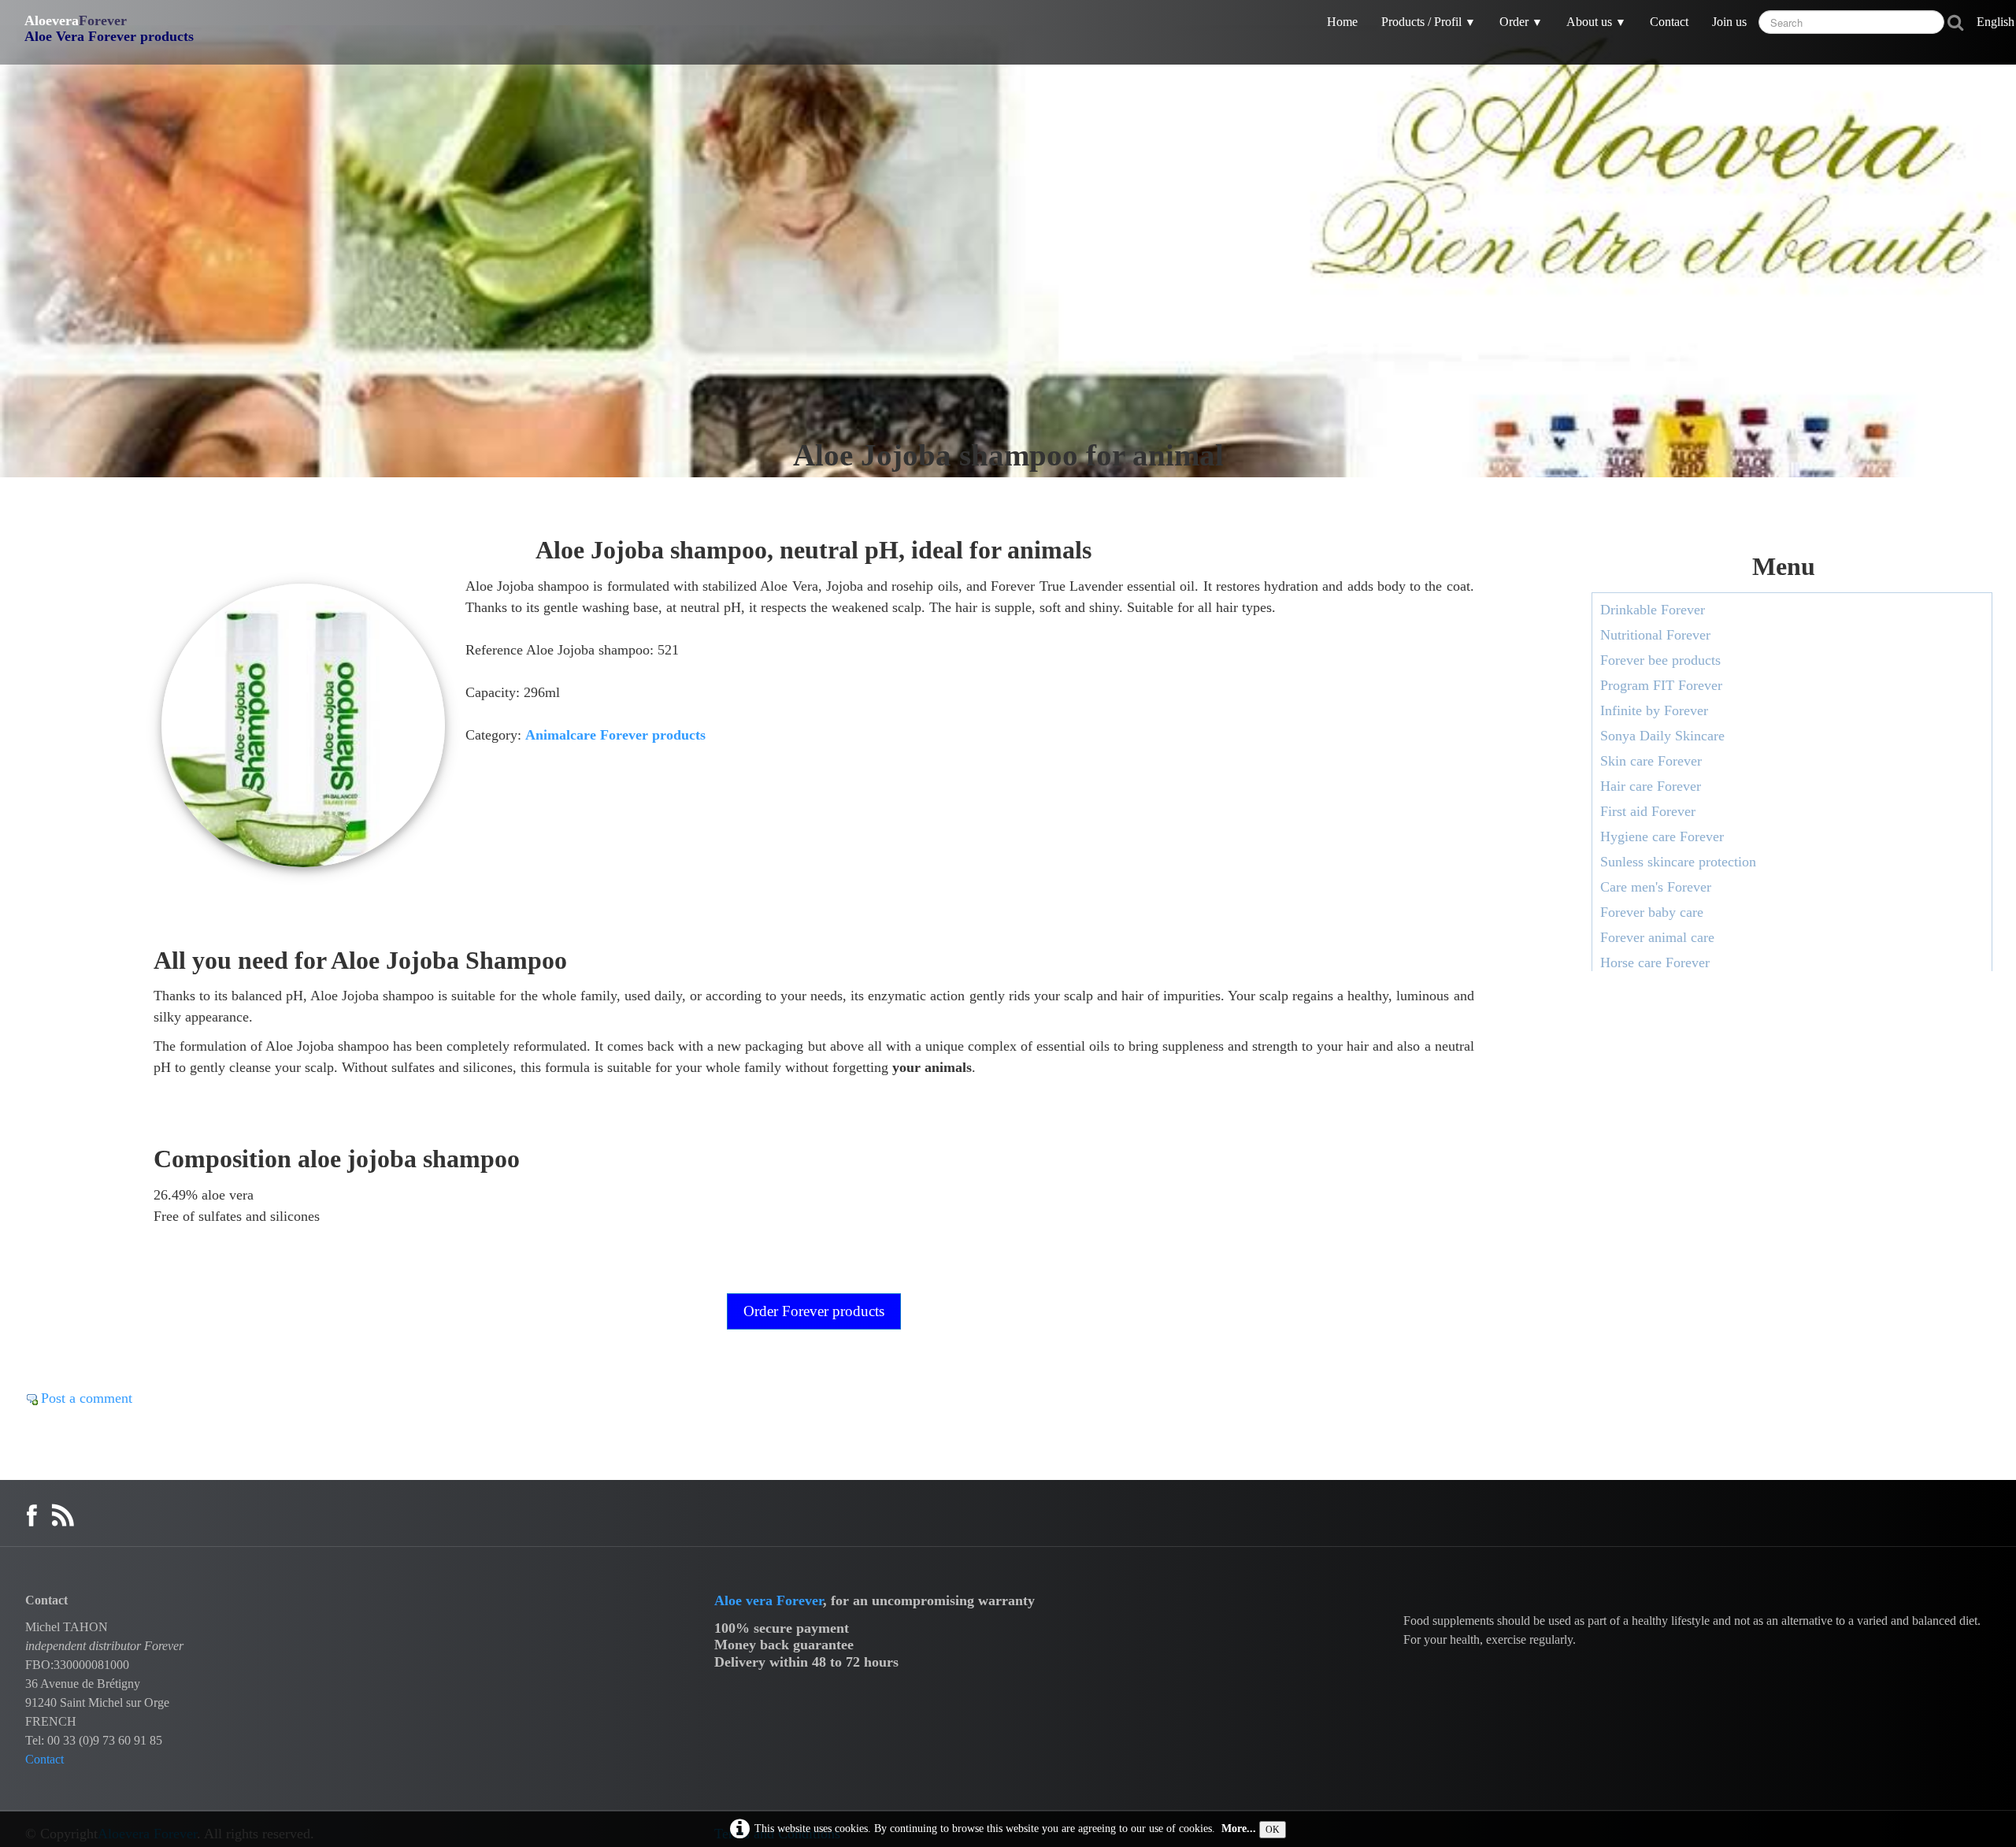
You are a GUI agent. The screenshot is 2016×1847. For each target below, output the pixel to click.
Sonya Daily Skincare (1662, 736)
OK (1273, 1830)
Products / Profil (1429, 22)
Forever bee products (1660, 660)
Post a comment (87, 1398)
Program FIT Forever (1661, 685)
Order (1521, 22)
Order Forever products (814, 1311)
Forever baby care (1652, 912)
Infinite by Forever (1654, 710)
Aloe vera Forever (769, 1600)
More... (1239, 1828)
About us (1596, 22)
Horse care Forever (1655, 962)
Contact (1669, 22)
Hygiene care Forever (1662, 836)
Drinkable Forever (1653, 610)
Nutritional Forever (1655, 635)
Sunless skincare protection (1678, 862)
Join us (1729, 22)
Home (1342, 22)
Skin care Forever (1651, 761)
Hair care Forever (1651, 786)
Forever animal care (1657, 937)
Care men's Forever (1656, 887)
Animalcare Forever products (615, 735)
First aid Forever (1648, 811)
